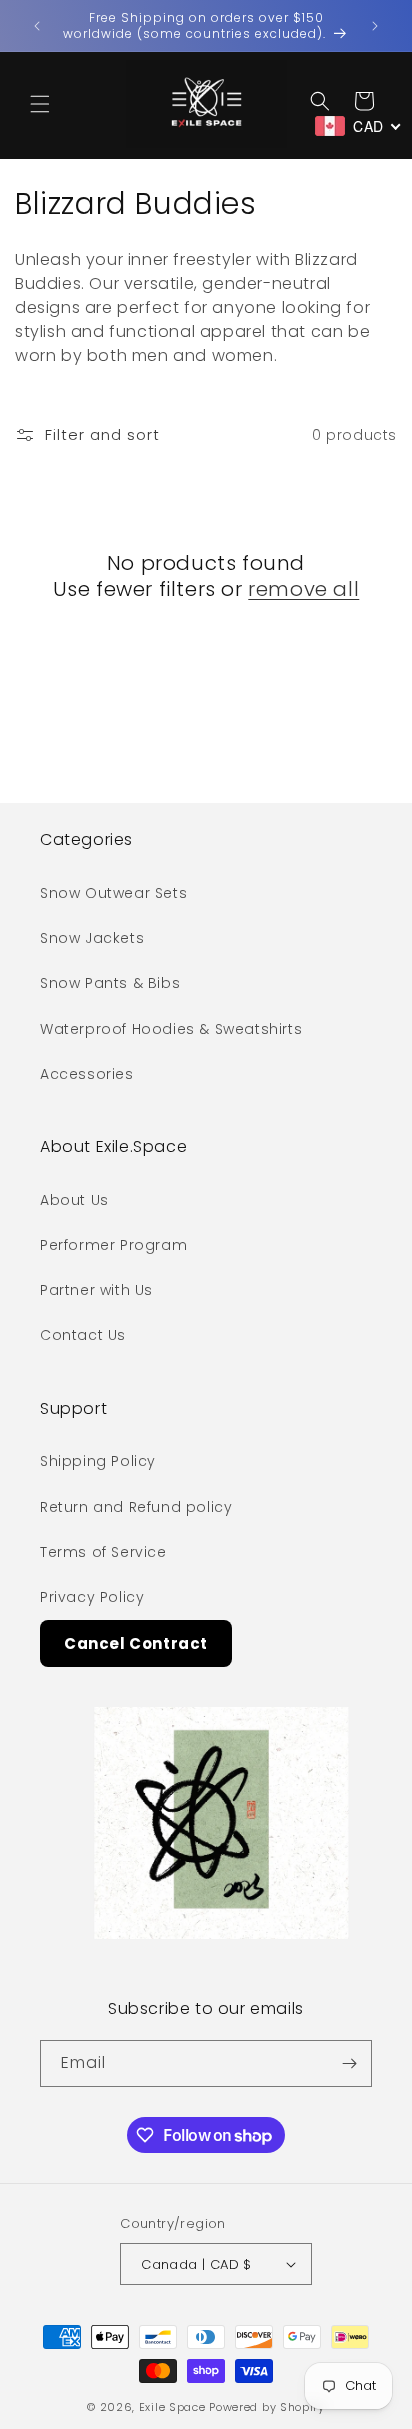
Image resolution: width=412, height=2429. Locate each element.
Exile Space (172, 2407)
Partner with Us (96, 1290)
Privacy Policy (92, 1597)
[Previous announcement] (37, 26)
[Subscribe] (349, 2063)
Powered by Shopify (267, 2407)
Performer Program (113, 1245)
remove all (303, 589)
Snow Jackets (92, 938)
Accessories (87, 1074)
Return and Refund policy (136, 1507)
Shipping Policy (98, 1461)
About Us (74, 1200)
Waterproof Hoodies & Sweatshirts (171, 1029)
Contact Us (83, 1335)
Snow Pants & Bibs (110, 983)
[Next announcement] (375, 26)
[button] (40, 104)
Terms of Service (103, 1552)
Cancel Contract (136, 1643)
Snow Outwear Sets (113, 893)
